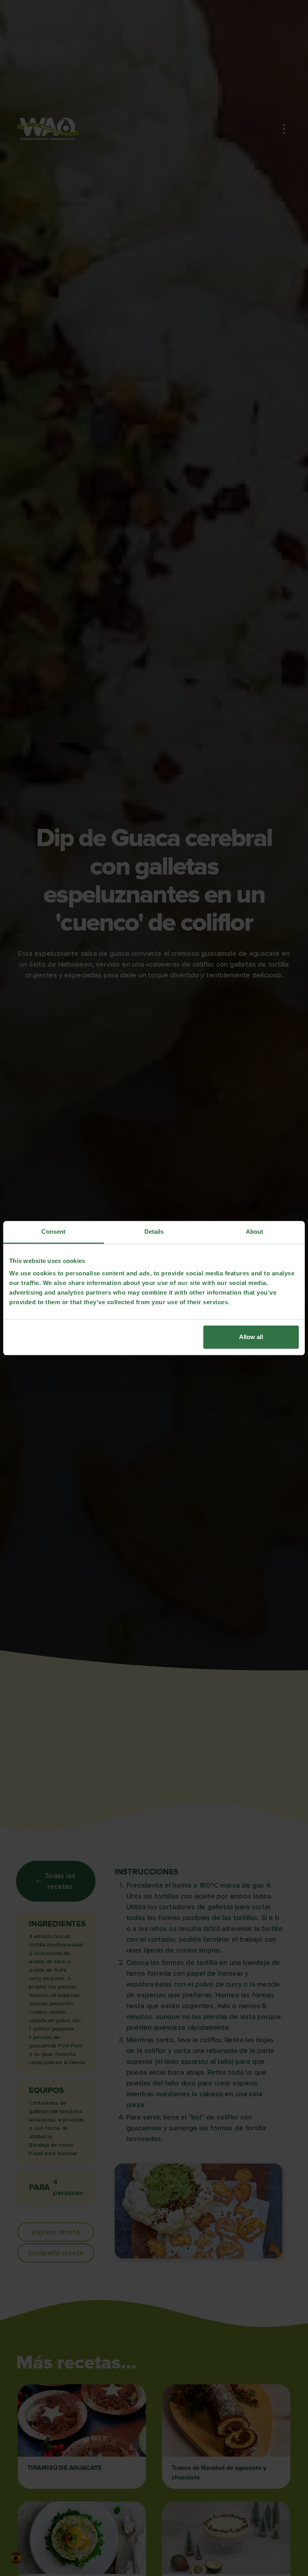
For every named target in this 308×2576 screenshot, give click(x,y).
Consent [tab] (53, 1232)
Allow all (251, 1337)
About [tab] (255, 1232)
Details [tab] (154, 1232)
